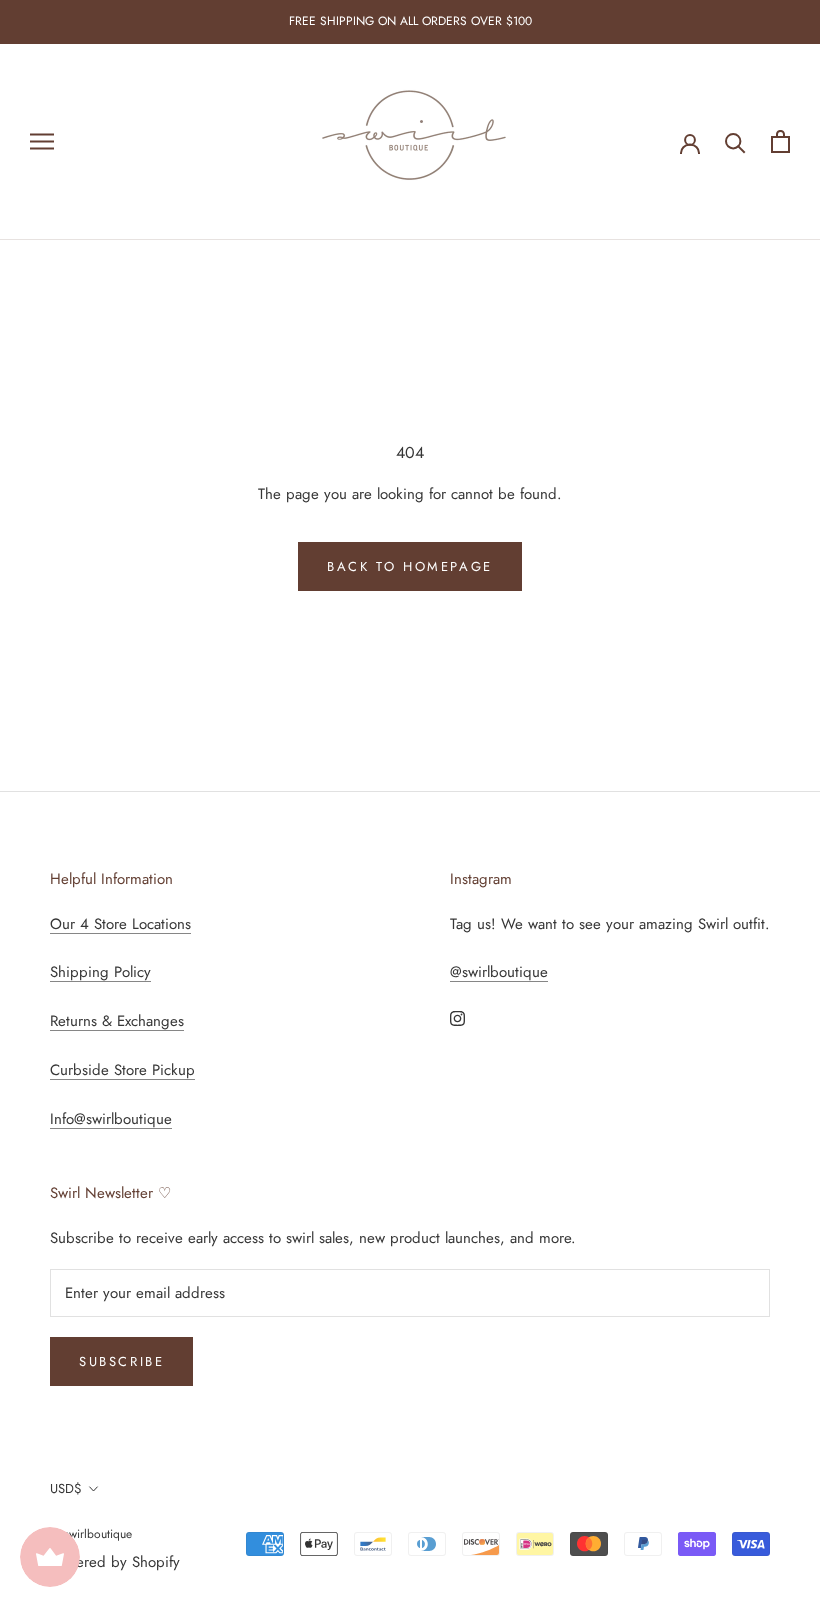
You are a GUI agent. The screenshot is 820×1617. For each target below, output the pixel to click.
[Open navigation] (42, 141)
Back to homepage (410, 566)
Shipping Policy (100, 972)
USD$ (66, 1488)
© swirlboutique (91, 1534)
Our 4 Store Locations (120, 924)
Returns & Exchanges (117, 1021)
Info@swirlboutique (111, 1119)
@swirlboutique (499, 972)
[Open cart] (780, 141)
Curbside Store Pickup (122, 1070)
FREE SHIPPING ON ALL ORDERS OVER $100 (410, 21)
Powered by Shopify (115, 1562)
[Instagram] (457, 1017)
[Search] (735, 141)
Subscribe (121, 1361)
